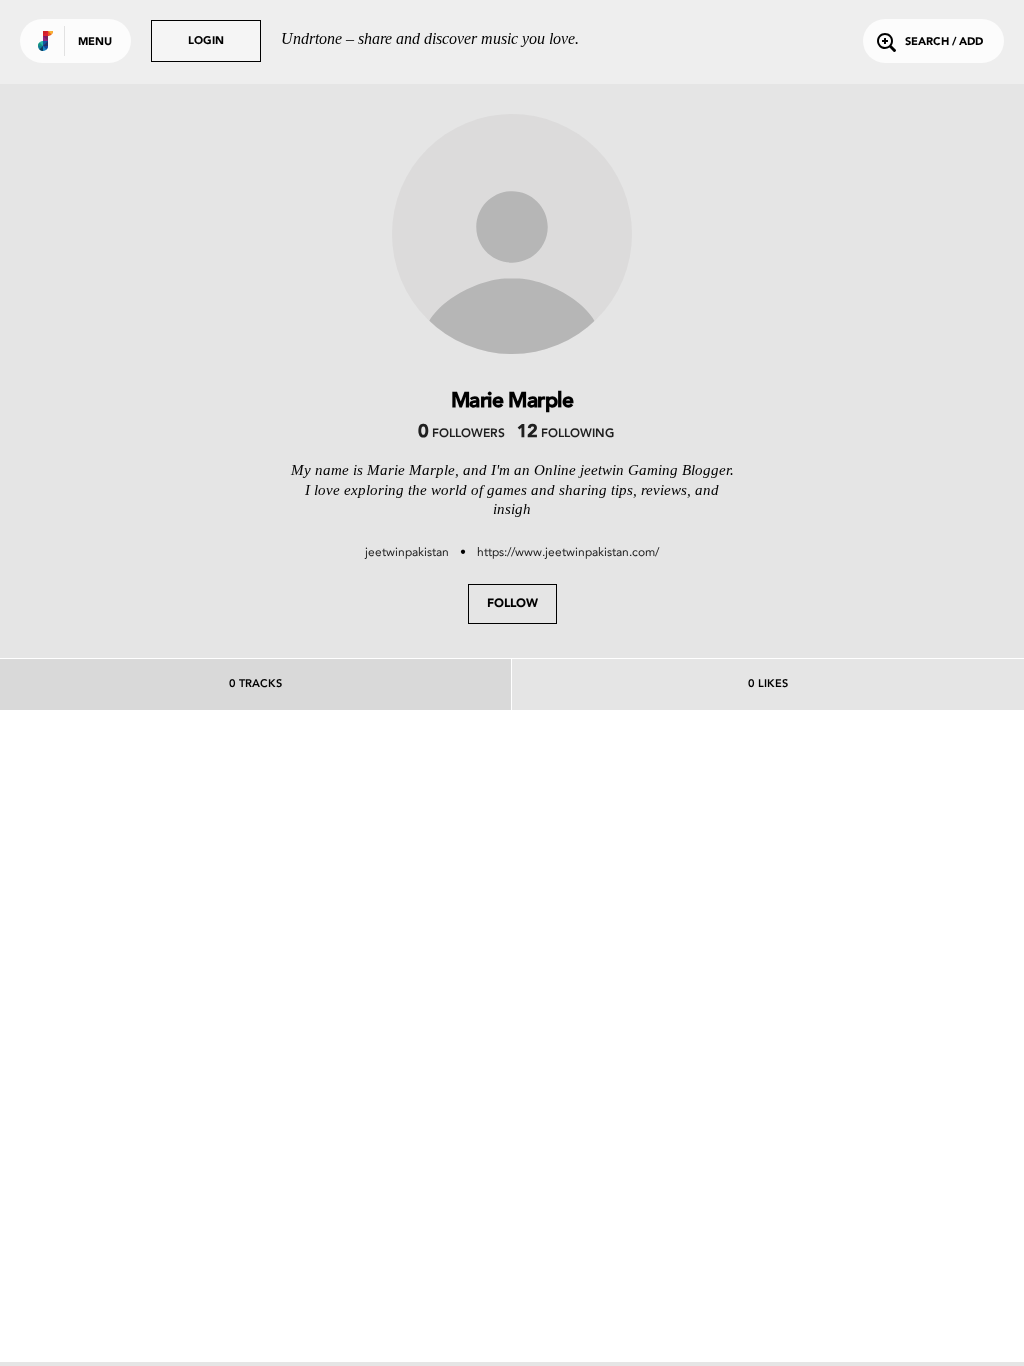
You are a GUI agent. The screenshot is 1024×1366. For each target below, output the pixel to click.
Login (206, 41)
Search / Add (944, 42)
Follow (512, 604)
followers (461, 434)
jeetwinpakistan (407, 552)
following (565, 434)
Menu (95, 42)
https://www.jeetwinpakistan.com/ (568, 552)
